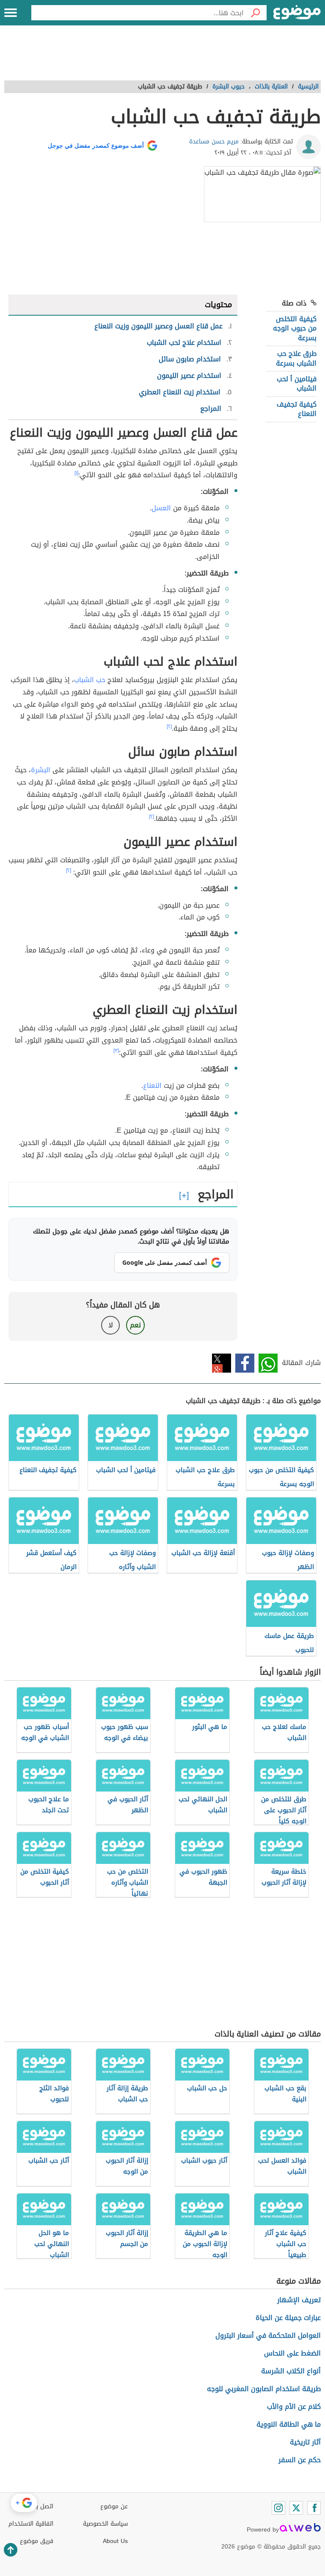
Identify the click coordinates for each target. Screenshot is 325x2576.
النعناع (152, 1086)
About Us (115, 2541)
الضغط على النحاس (292, 2353)
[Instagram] (278, 2508)
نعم (135, 1325)
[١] (76, 473)
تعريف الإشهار (299, 2300)
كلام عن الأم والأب (294, 2407)
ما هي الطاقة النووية (289, 2424)
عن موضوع (114, 2506)
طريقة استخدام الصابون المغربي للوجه (264, 2389)
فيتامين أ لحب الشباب (297, 384)
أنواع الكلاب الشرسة (291, 2371)
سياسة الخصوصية (105, 2524)
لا (111, 1325)
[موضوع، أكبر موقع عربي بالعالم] (297, 13)
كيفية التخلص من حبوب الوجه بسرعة (295, 328)
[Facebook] (314, 2508)
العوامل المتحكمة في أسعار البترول (268, 2335)
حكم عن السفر (300, 2460)
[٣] (116, 1051)
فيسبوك (245, 1363)
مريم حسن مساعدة (214, 142)
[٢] (169, 727)
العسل (161, 508)
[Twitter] (296, 2508)
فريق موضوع (37, 2541)
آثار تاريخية (305, 2442)
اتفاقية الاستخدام (31, 2524)
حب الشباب (90, 680)
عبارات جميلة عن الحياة (288, 2318)
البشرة (41, 770)
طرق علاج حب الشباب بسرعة (296, 358)
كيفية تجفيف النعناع (297, 409)
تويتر (222, 1363)
